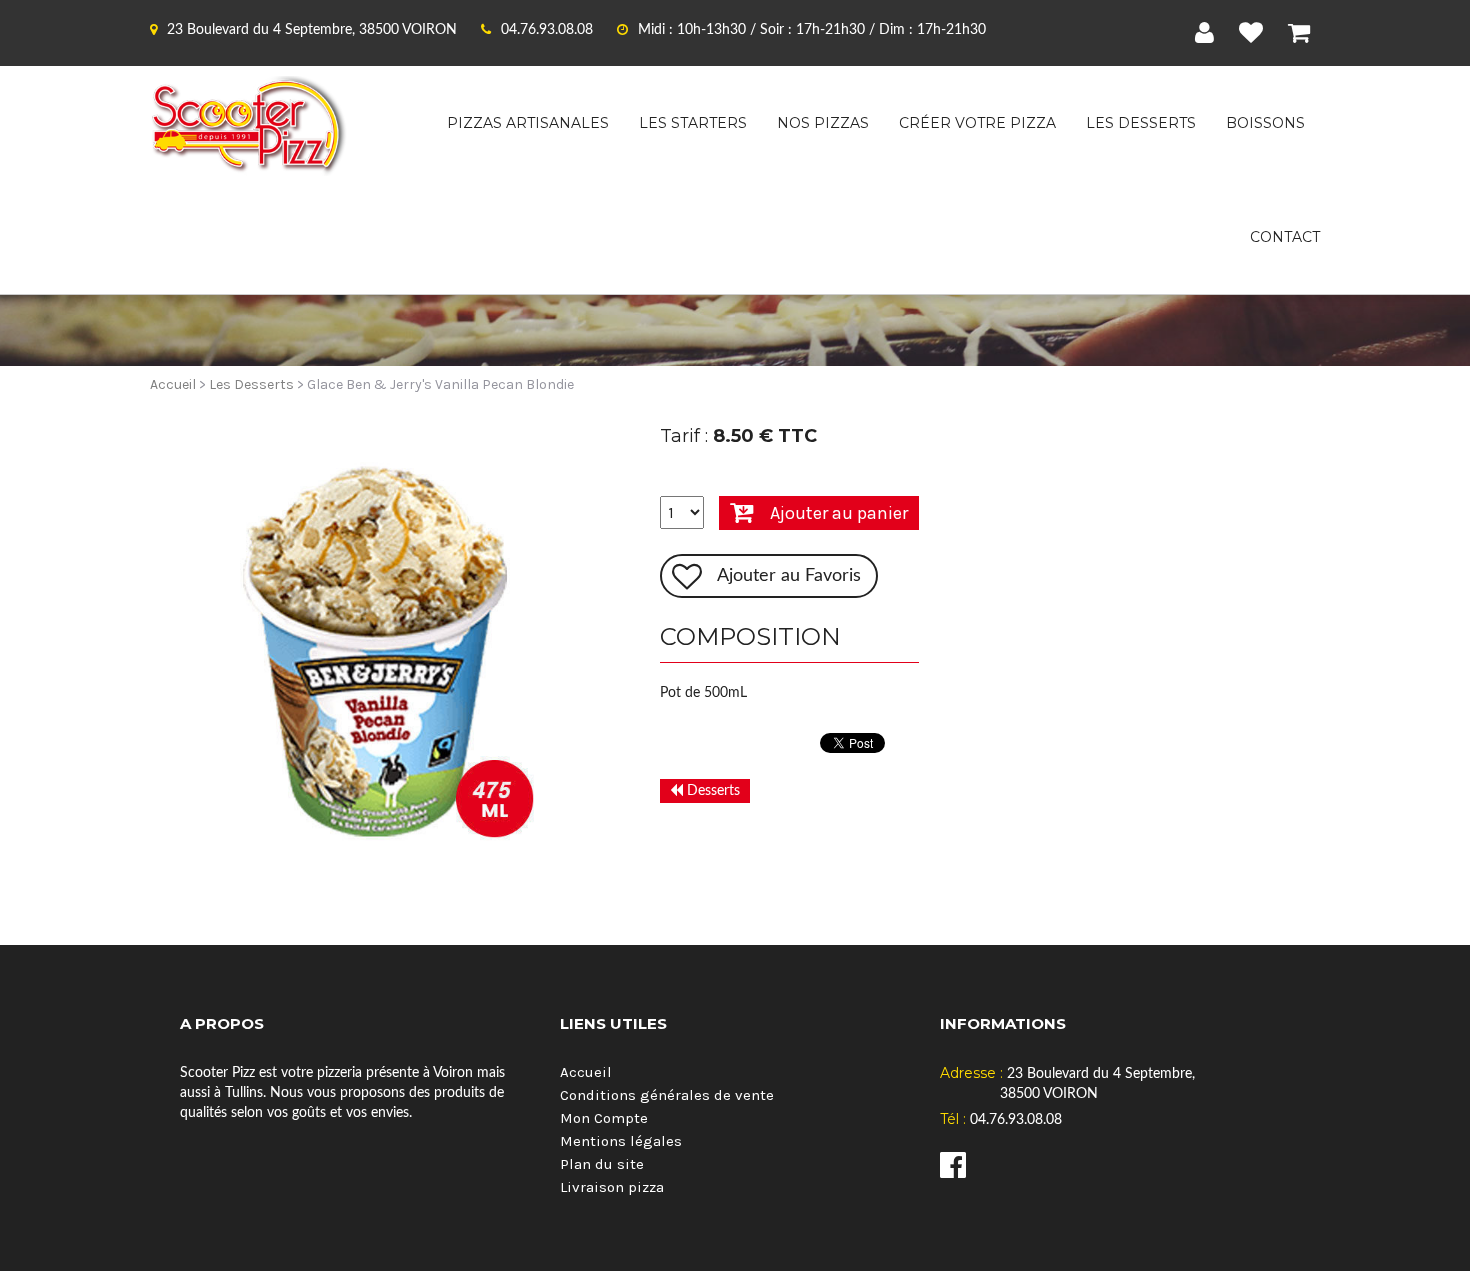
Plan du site (602, 1164)
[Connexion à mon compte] (1209, 33)
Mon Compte (604, 1118)
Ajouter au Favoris (789, 576)
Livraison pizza (612, 1187)
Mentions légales (621, 1141)
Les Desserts (251, 384)
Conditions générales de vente (667, 1095)
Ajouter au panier (839, 513)
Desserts (711, 791)
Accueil (173, 384)
